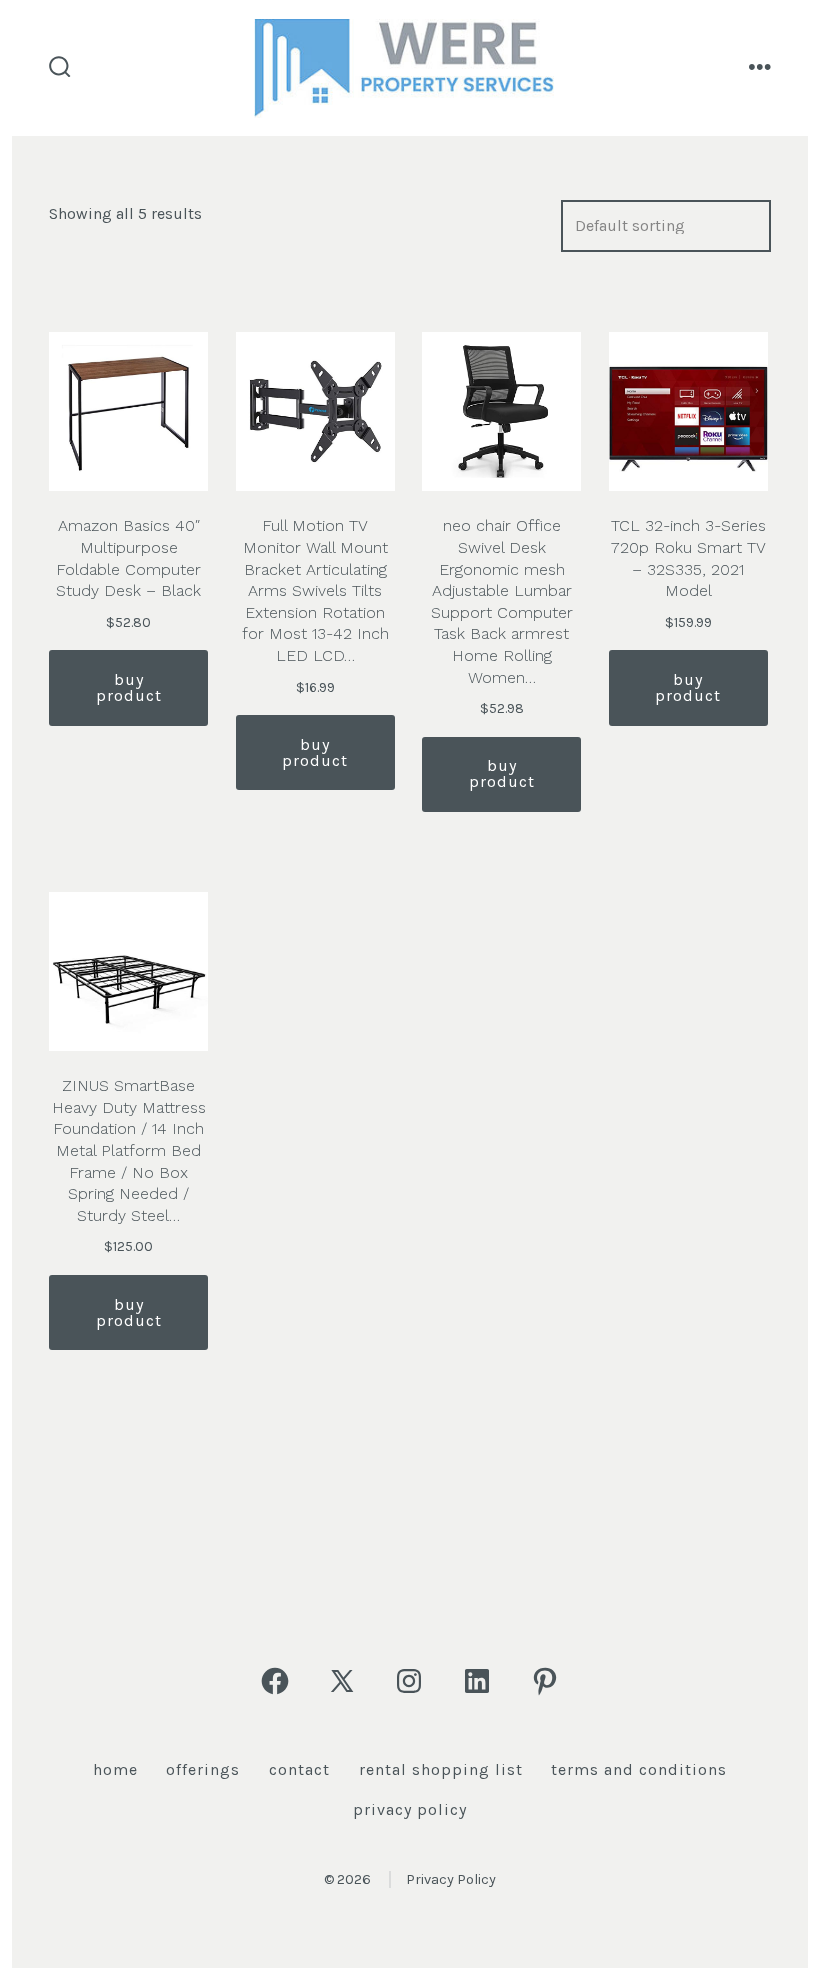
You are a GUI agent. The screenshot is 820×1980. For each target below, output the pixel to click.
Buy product (129, 687)
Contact (299, 1769)
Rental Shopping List (441, 1769)
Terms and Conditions (639, 1769)
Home (115, 1769)
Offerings (203, 1769)
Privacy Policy (410, 1809)
